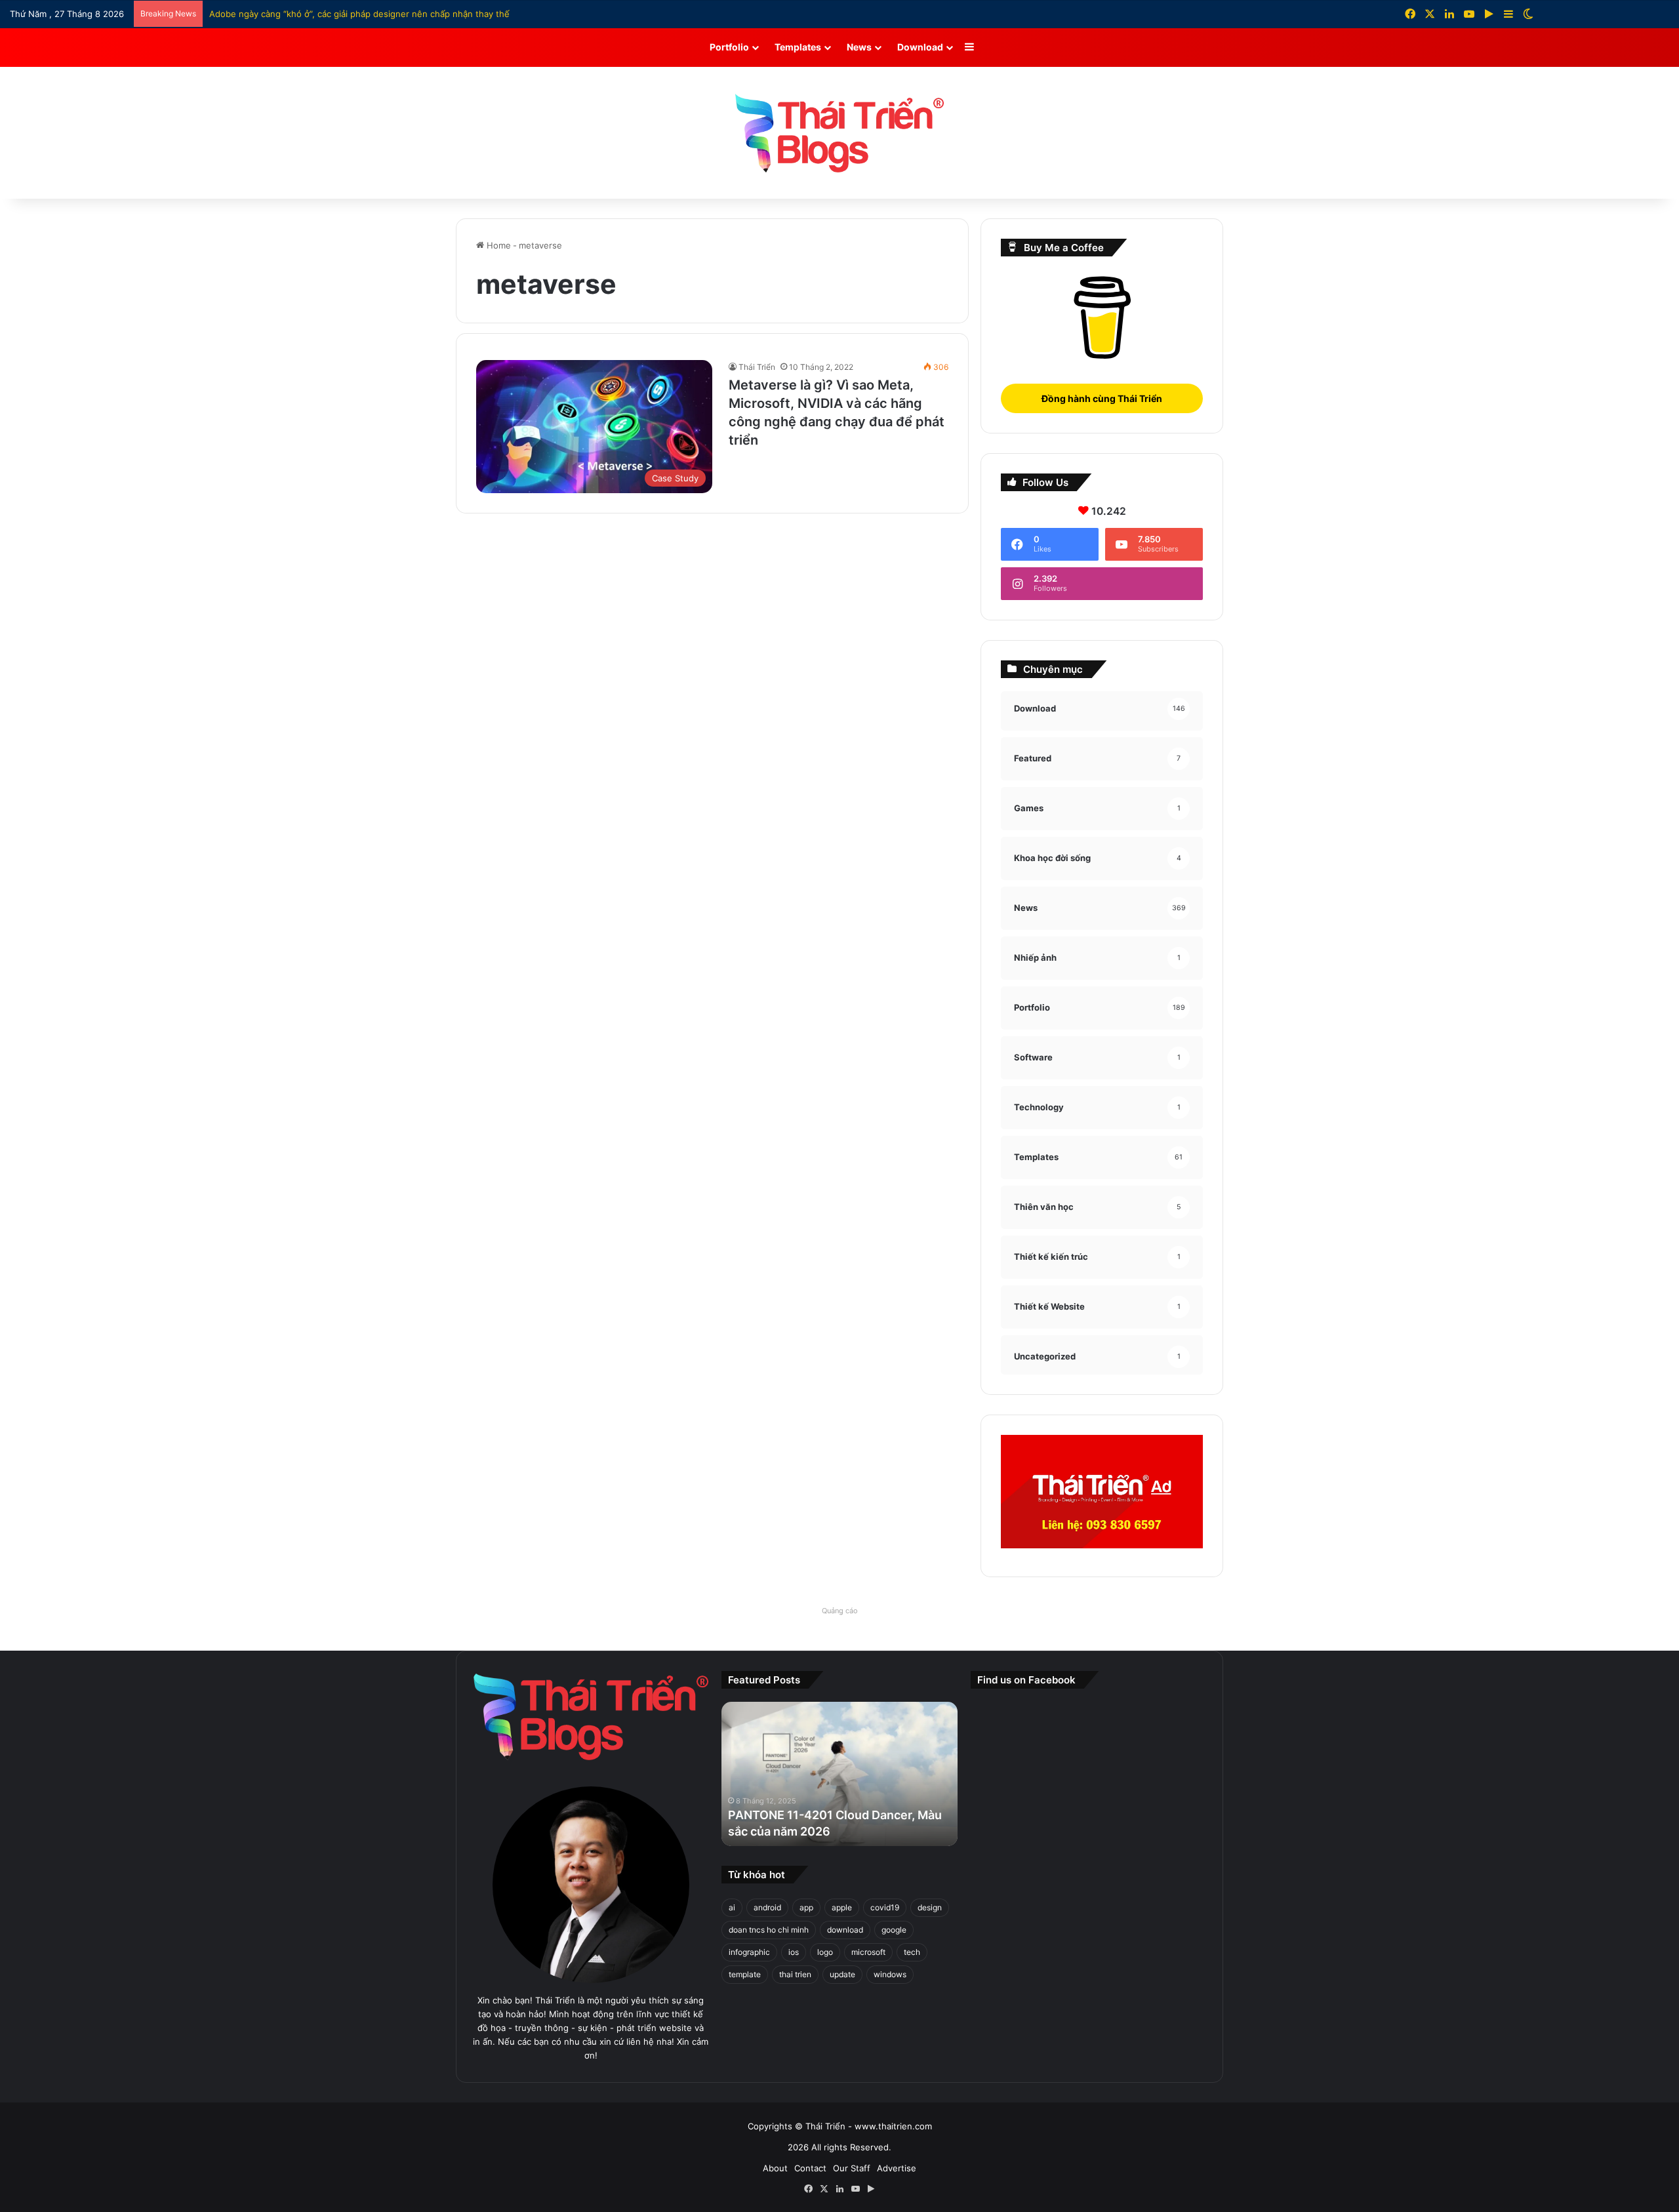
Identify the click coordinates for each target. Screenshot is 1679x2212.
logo (825, 1952)
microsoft (868, 1952)
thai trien (795, 1974)
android (767, 1907)
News (859, 47)
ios (794, 1952)
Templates (798, 47)
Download (920, 47)
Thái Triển (757, 367)
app (806, 1907)
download (845, 1930)
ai (732, 1907)
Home (497, 245)
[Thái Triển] (839, 133)
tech (912, 1952)
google (894, 1930)
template (745, 1974)
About (775, 2168)
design (930, 1907)
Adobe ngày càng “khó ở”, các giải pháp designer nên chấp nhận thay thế (359, 14)
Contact (810, 2168)
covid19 (885, 1907)
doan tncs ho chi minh (769, 1930)
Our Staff (852, 2168)
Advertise (897, 2168)
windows (890, 1974)
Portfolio (729, 47)
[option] (839, 1774)
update (842, 1974)
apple (842, 1907)
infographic (749, 1952)
